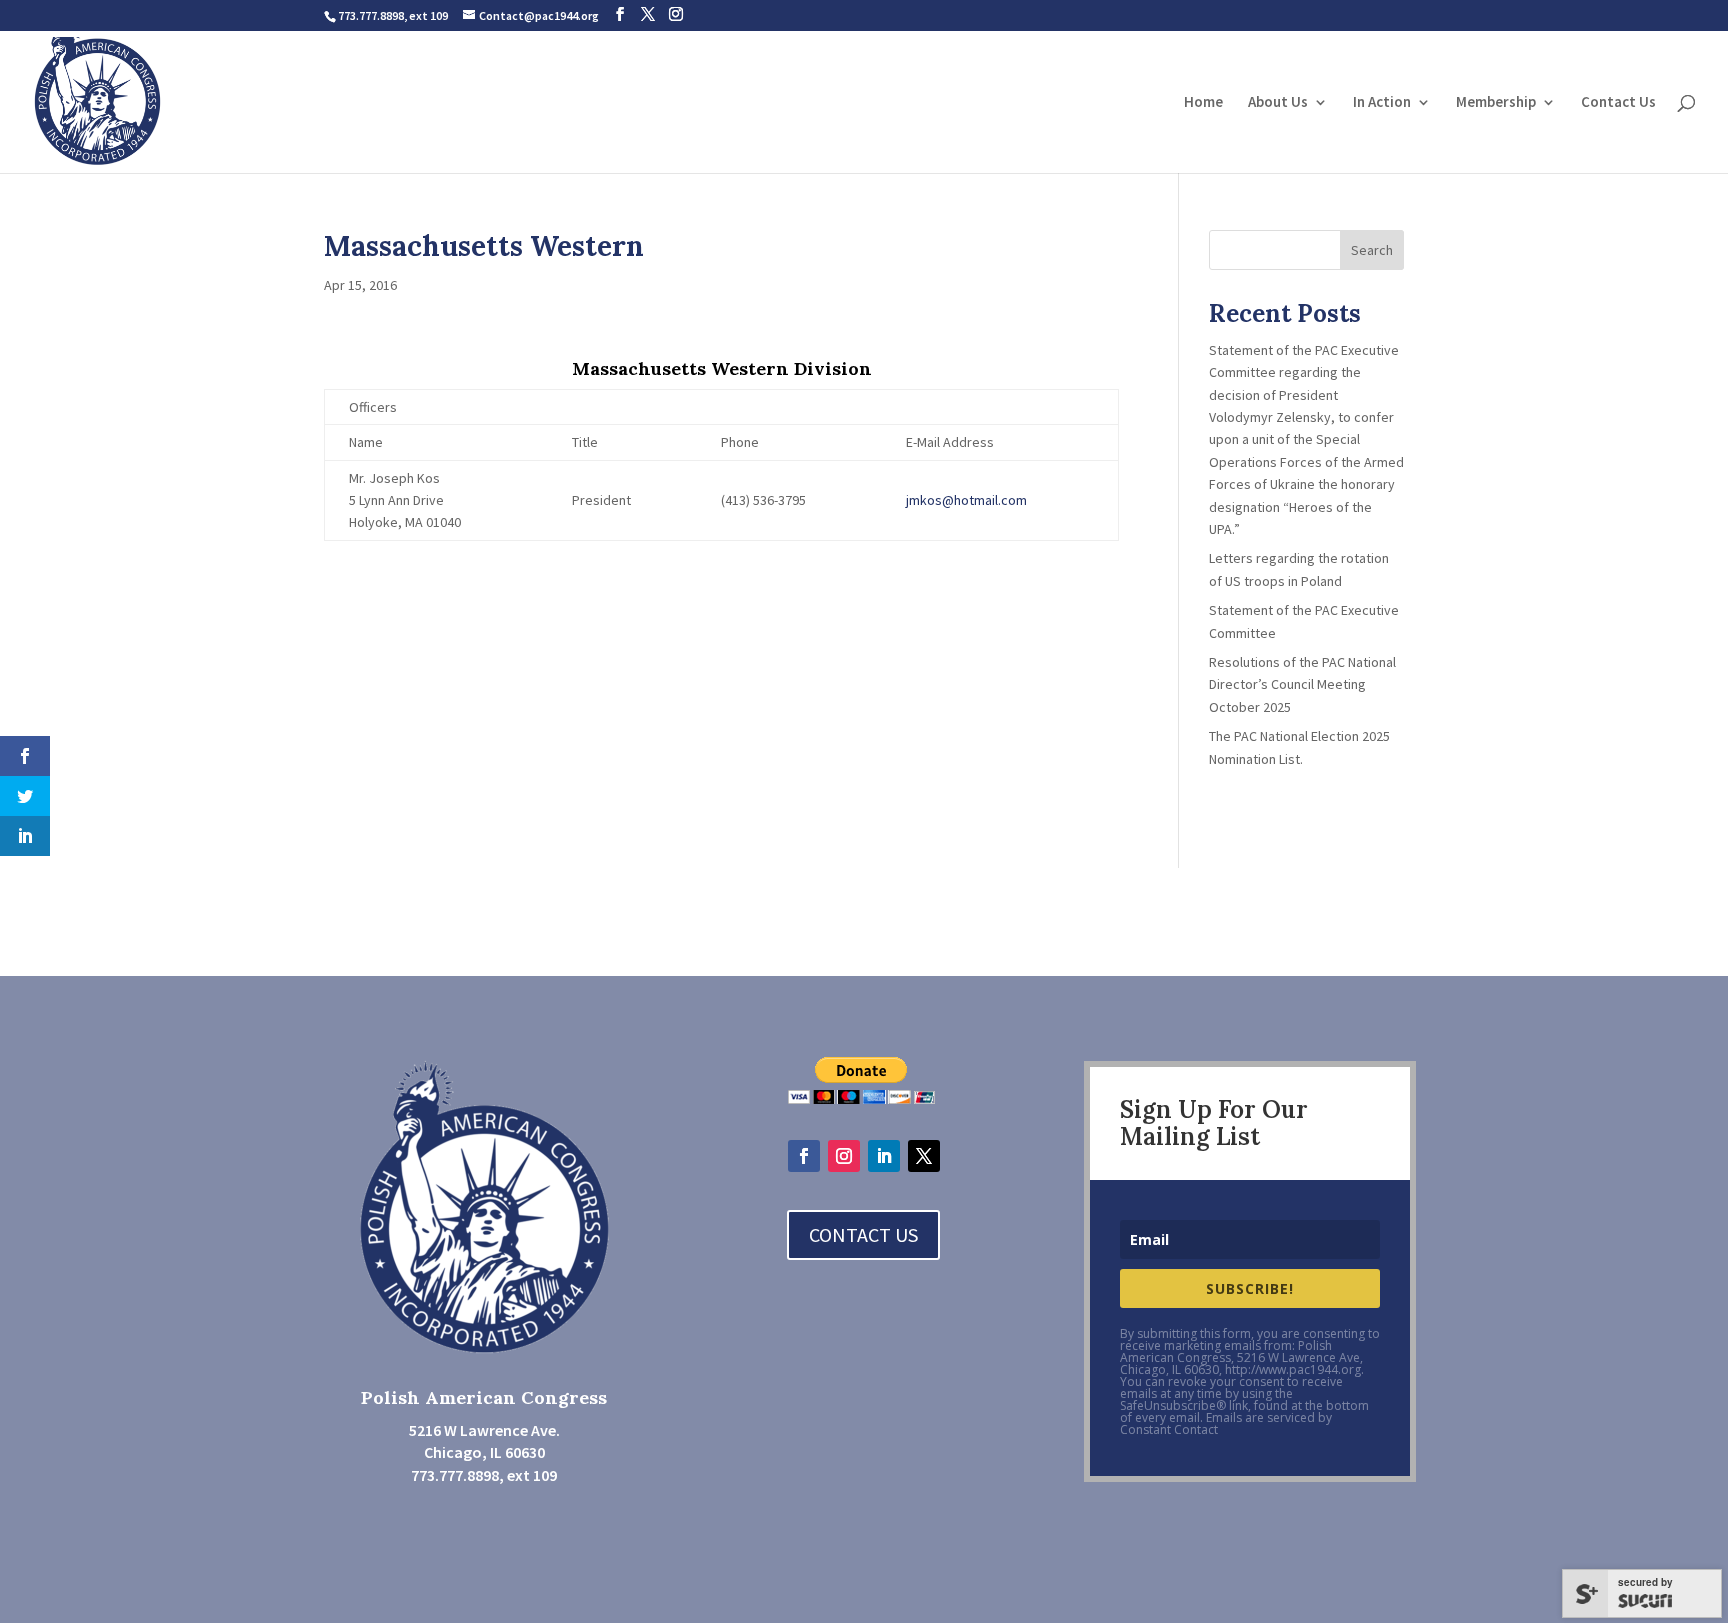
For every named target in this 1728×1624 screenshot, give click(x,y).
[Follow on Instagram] (844, 1156)
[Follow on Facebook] (804, 1156)
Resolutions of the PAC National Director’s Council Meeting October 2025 (1304, 684)
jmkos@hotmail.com (966, 500)
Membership (1496, 103)
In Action (1382, 103)
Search (1372, 250)
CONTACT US (863, 1234)
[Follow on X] (924, 1156)
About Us (1278, 103)
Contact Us (1618, 103)
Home (1203, 103)
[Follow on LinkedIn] (884, 1156)
